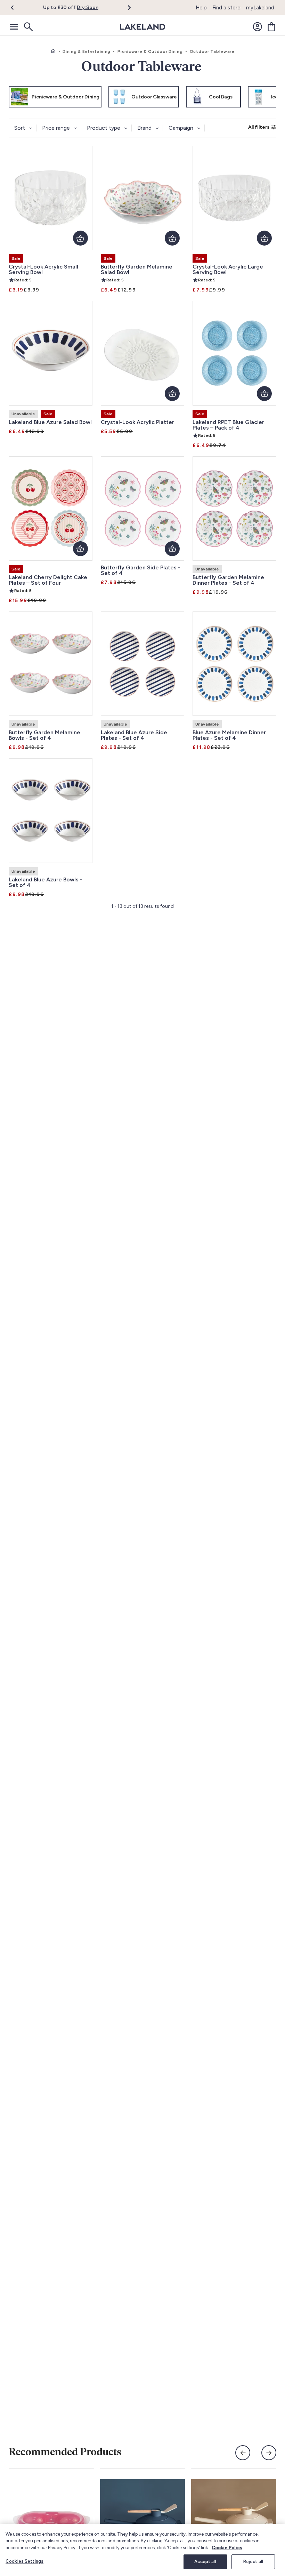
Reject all (253, 2562)
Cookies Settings (25, 2561)
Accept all (205, 2562)
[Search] (28, 27)
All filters (259, 127)
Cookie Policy (227, 2548)
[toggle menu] (14, 27)
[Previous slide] (243, 2453)
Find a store (226, 8)
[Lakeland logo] (142, 27)
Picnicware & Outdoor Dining (150, 51)
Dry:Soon (88, 7)
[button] (17, 8)
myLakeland (260, 8)
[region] (142, 2550)
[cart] (271, 27)
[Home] (53, 51)
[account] (258, 27)
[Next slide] (269, 2453)
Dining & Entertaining (87, 51)
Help (201, 8)
